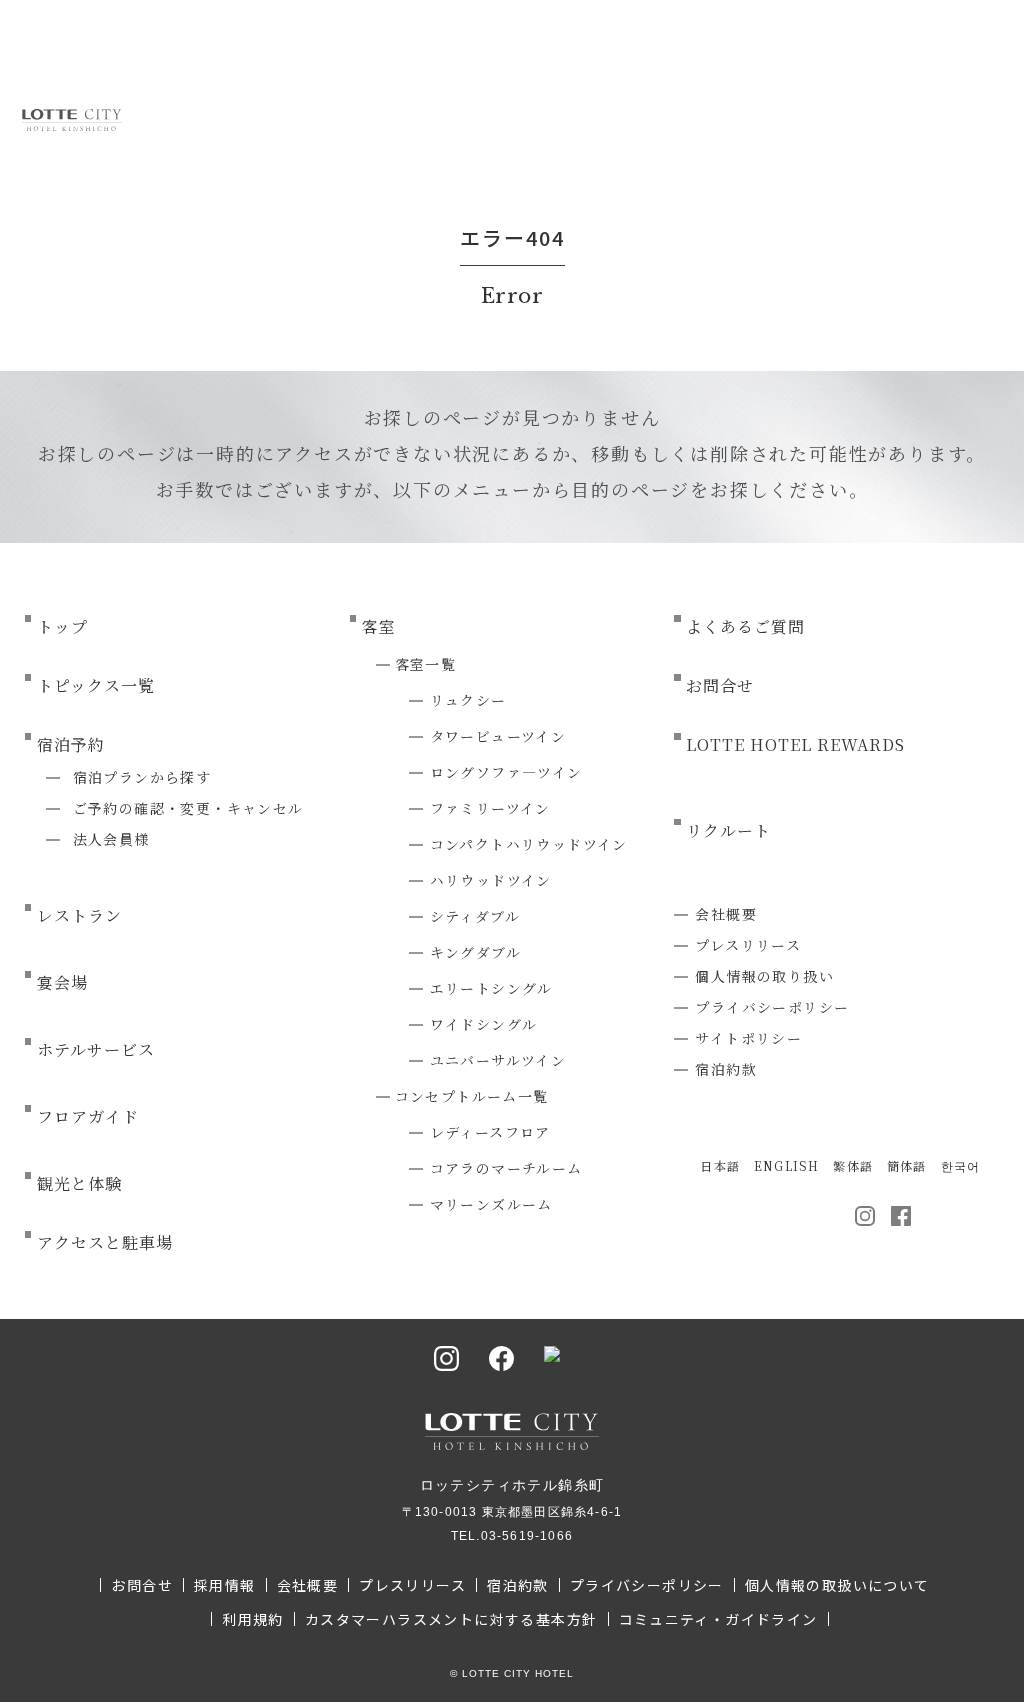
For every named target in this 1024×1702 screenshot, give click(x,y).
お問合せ (720, 685)
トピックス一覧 (96, 685)
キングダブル (475, 952)
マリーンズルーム (491, 1204)
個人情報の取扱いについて (837, 1585)
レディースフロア (490, 1132)
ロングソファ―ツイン (506, 772)
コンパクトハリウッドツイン (529, 844)
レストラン (79, 915)
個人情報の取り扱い (764, 976)
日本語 (720, 1165)
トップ (62, 626)
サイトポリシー (748, 1038)
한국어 (961, 1165)
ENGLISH (786, 1165)
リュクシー (468, 700)
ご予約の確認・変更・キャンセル (188, 808)
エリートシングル (491, 988)
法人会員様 (111, 839)
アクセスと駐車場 (105, 1242)
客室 (379, 626)
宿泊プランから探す (142, 777)
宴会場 (62, 982)
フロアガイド (88, 1116)
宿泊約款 (726, 1069)
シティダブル (475, 916)
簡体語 (907, 1165)
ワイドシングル (484, 1024)
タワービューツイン (498, 736)
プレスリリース (748, 945)
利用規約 (253, 1619)
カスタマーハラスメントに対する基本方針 (451, 1619)
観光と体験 (79, 1183)
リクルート (728, 830)
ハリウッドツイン (491, 880)
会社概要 (726, 914)
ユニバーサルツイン (498, 1060)
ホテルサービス (96, 1049)
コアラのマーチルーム (506, 1168)
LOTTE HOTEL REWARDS (795, 744)
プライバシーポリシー (772, 1007)
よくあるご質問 (745, 626)
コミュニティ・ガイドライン (718, 1619)
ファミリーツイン (490, 808)
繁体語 (853, 1165)
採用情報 (225, 1585)
